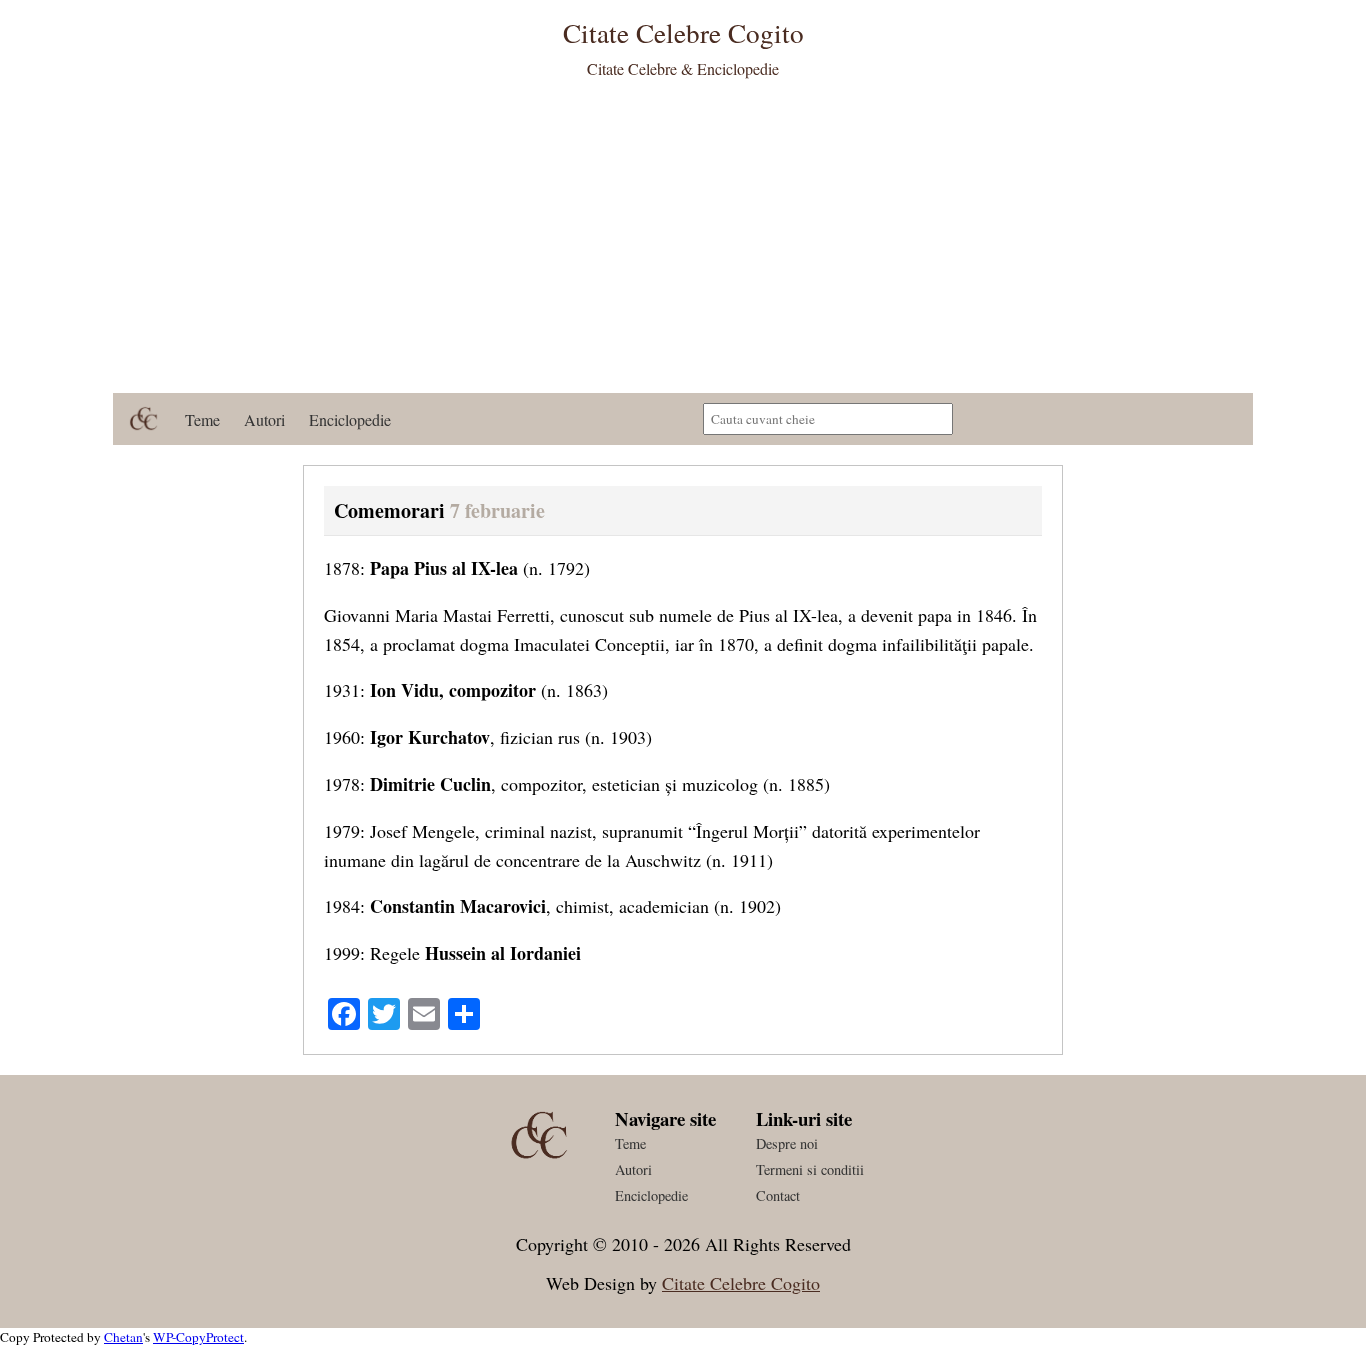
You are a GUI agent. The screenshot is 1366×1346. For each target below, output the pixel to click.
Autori (264, 419)
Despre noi (787, 1143)
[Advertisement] (683, 243)
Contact (778, 1195)
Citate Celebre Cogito (741, 1283)
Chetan (123, 1337)
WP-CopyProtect (198, 1337)
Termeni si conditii (810, 1169)
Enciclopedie (350, 419)
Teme (202, 419)
